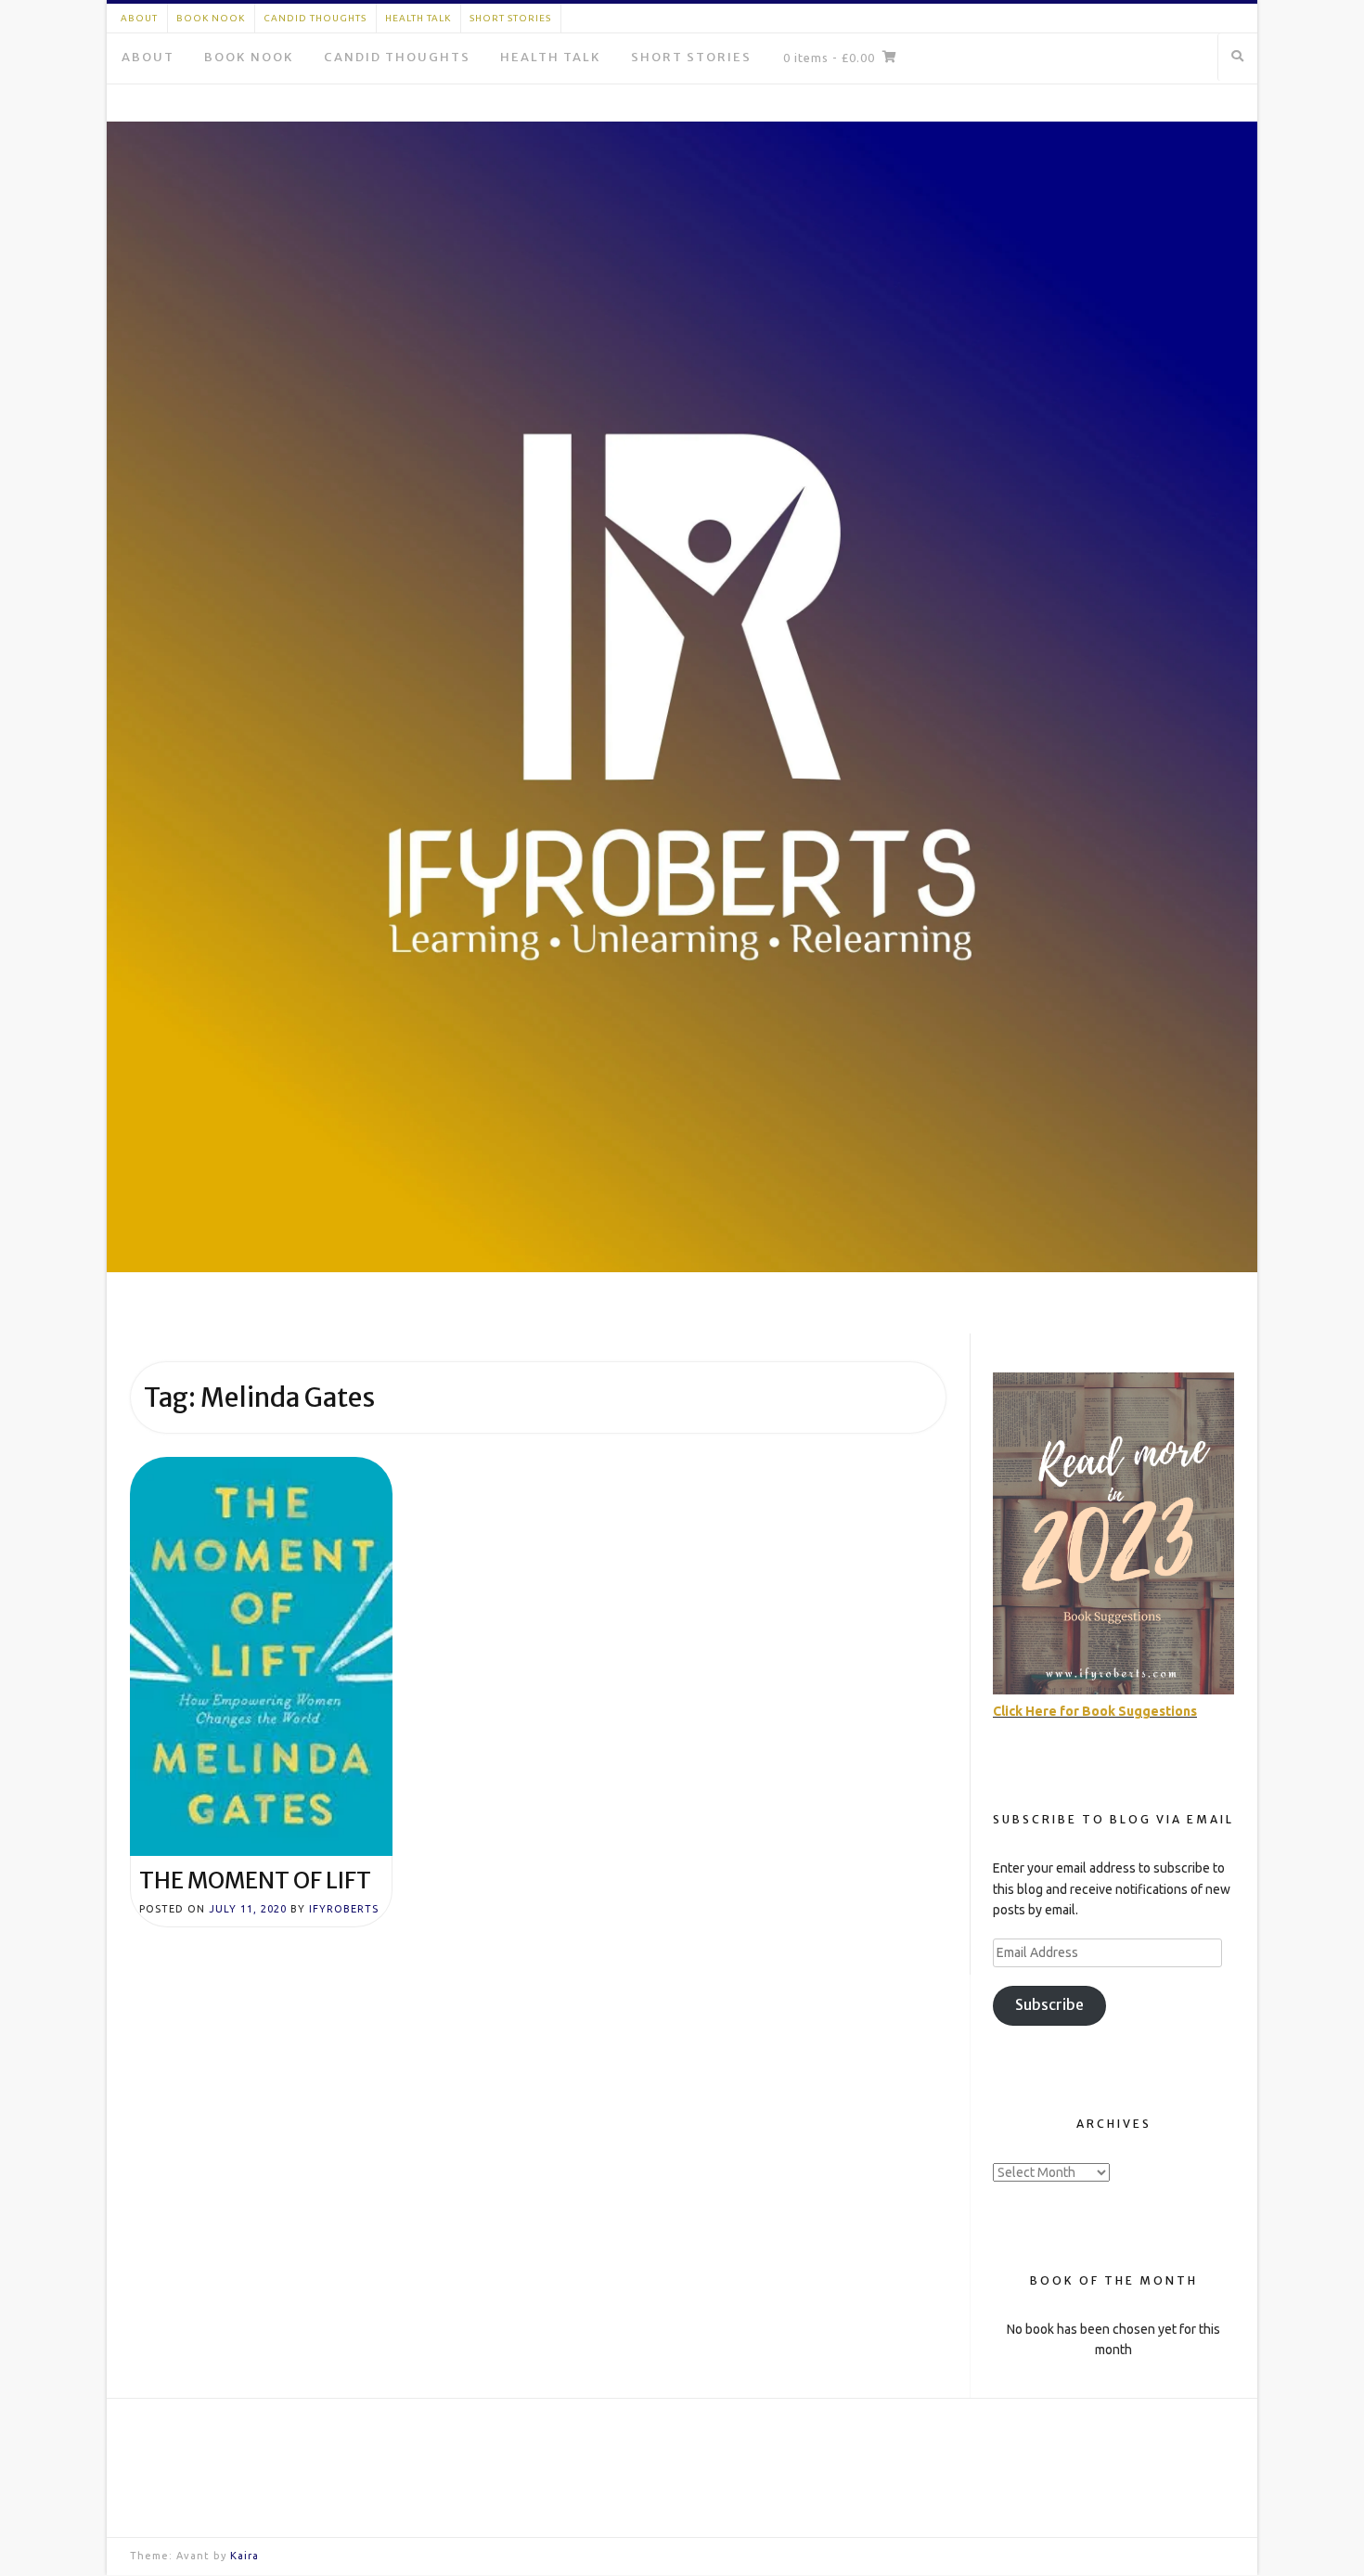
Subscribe (1049, 2005)
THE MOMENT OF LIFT (255, 1880)
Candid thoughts (315, 18)
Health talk (418, 18)
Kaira (244, 2556)
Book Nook (211, 18)
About (139, 18)
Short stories (510, 18)
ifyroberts (344, 1909)
